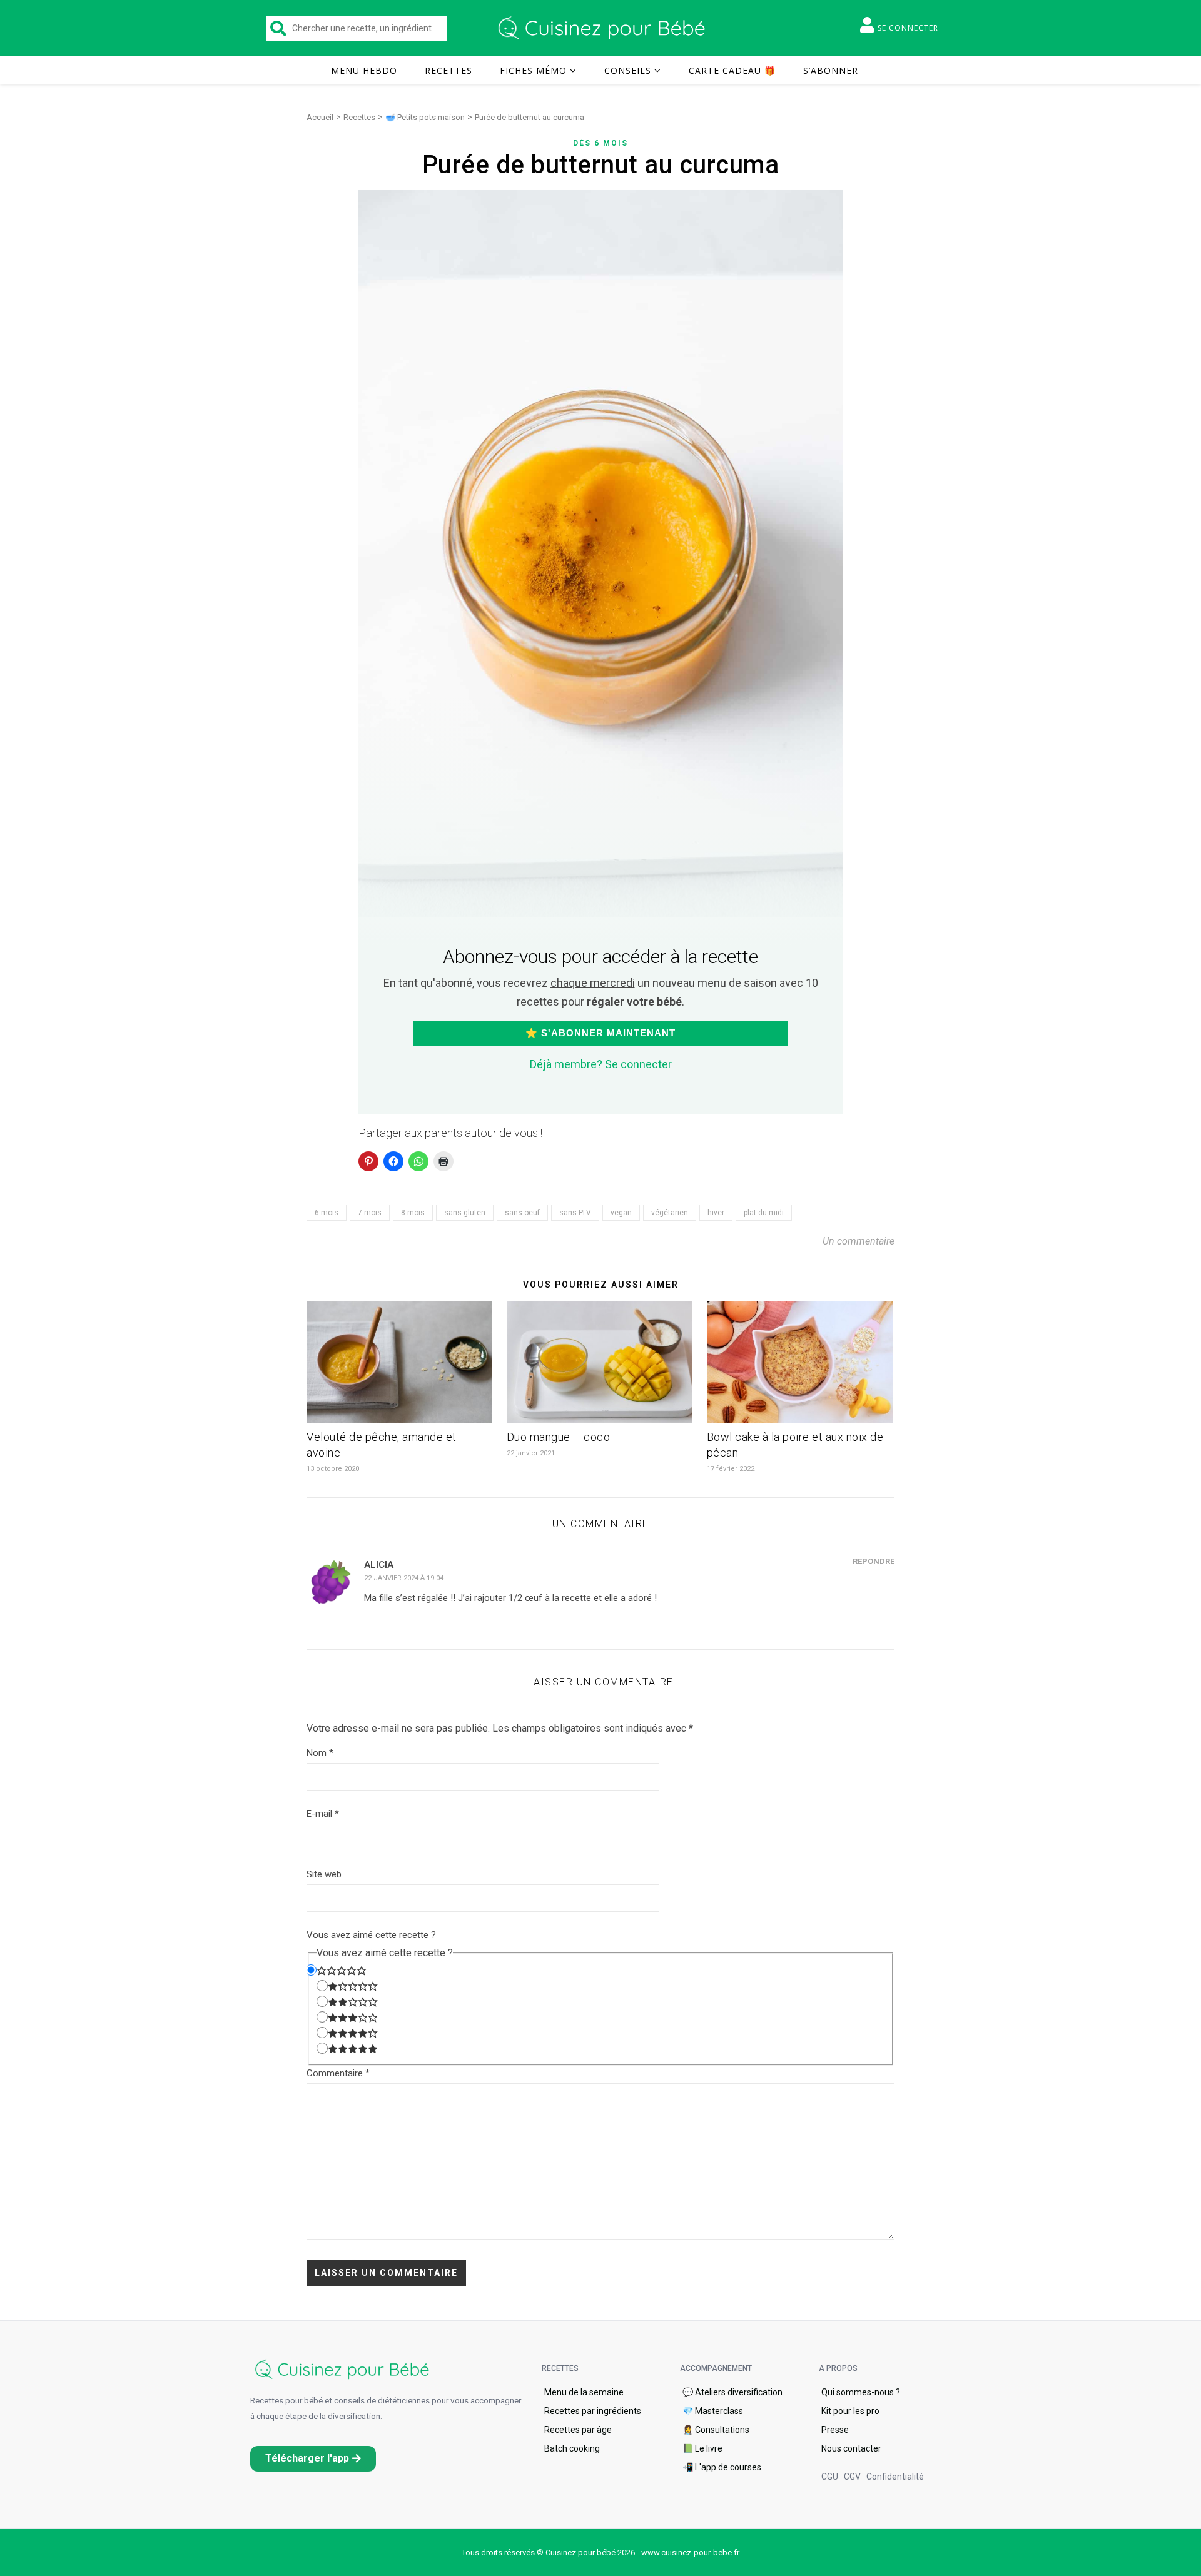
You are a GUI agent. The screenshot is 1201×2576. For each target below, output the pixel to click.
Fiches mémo (533, 70)
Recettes (448, 70)
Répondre (874, 1561)
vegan (621, 1213)
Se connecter (908, 28)
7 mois (370, 1213)
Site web (324, 1874)
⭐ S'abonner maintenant (600, 1033)
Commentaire (338, 2073)
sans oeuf (522, 1213)
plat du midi (764, 1213)
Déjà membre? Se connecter (601, 1064)
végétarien (670, 1213)
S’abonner (831, 70)
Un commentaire (859, 1241)
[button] (313, 2459)
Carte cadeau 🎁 (732, 70)
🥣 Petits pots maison (425, 117)
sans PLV (575, 1213)
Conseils (628, 70)
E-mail (323, 1814)
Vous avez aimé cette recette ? (371, 1935)
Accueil (320, 117)
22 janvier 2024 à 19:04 (404, 1578)
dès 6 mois (600, 143)
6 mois (327, 1213)
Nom (320, 1753)
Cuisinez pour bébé (604, 28)
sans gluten (465, 1213)
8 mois (413, 1213)
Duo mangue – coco (559, 1437)
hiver (716, 1213)
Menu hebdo (364, 70)
